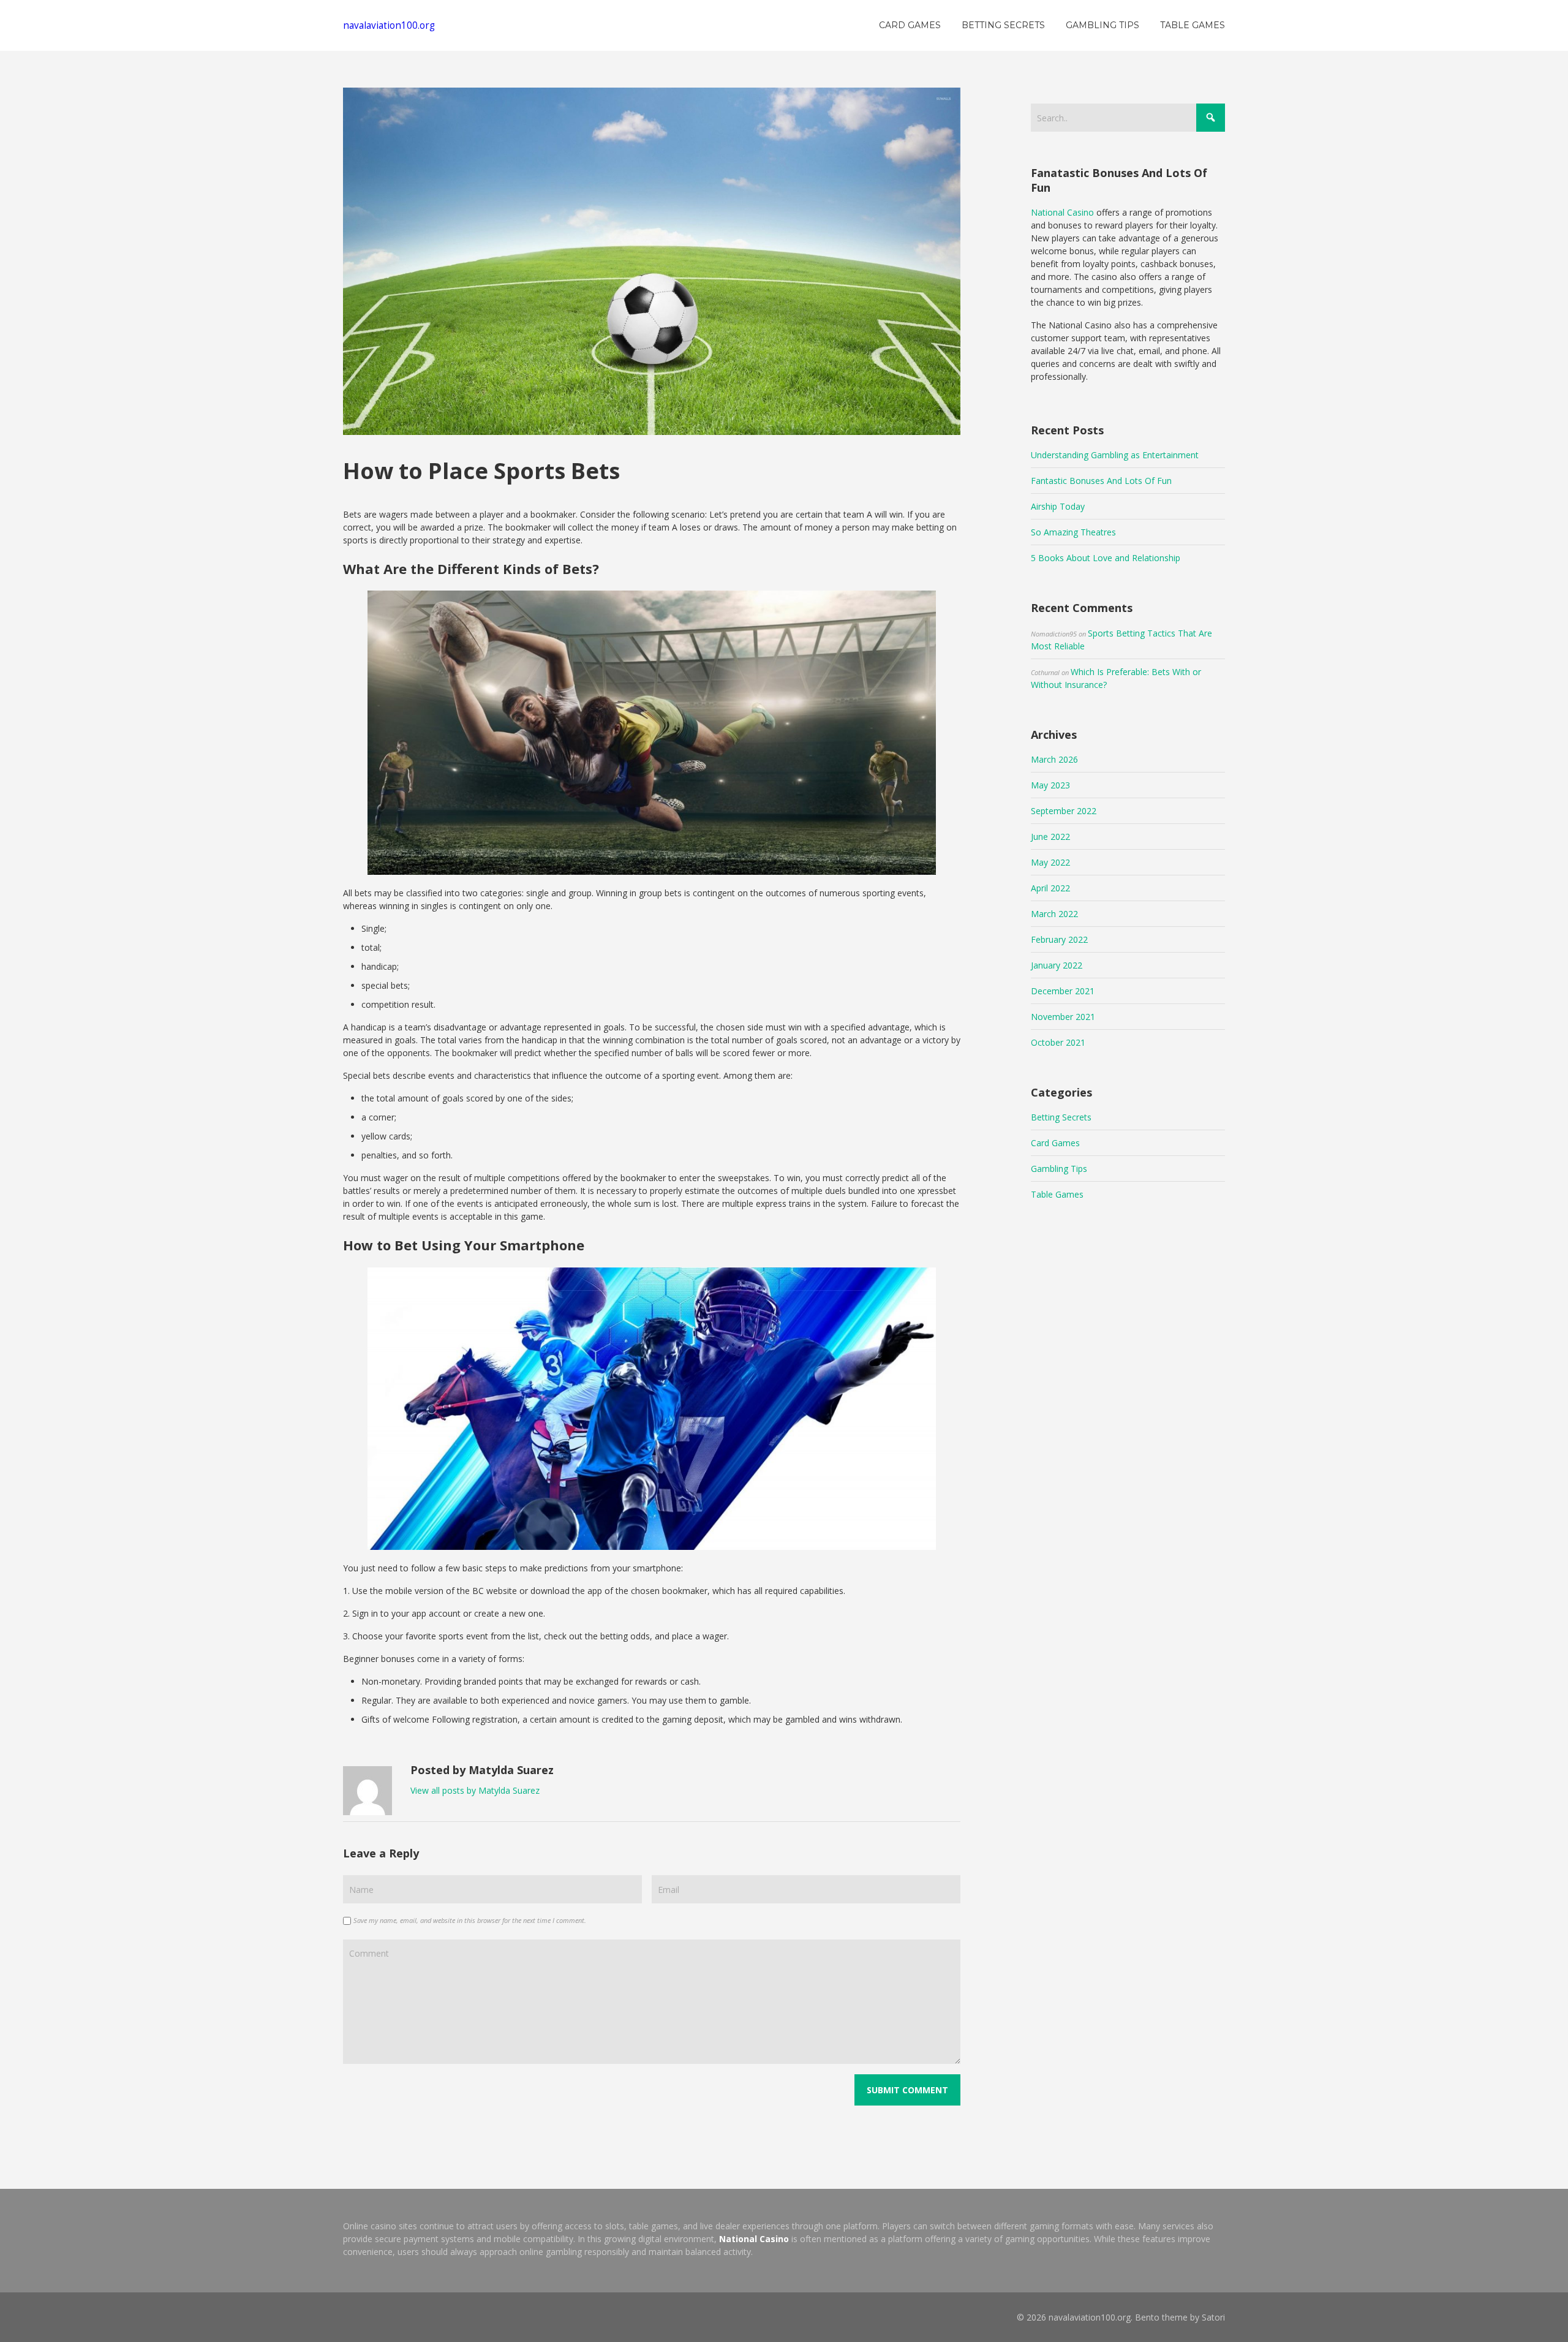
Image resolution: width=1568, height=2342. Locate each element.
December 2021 (1063, 991)
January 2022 (1057, 965)
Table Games (1057, 1194)
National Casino (1062, 212)
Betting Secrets (1061, 1117)
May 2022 (1050, 862)
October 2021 (1058, 1042)
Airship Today (1058, 506)
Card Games (1055, 1143)
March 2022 (1054, 914)
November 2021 (1063, 1017)
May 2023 (1050, 785)
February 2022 (1059, 939)
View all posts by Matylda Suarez (475, 1790)
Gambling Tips (1059, 1169)
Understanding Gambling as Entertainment (1115, 455)
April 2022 (1050, 888)
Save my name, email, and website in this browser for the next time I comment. (470, 1920)
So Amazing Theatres (1073, 532)
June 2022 (1050, 837)
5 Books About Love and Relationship (1106, 558)
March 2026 (1054, 759)
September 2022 (1064, 811)
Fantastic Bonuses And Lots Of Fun (1101, 481)
